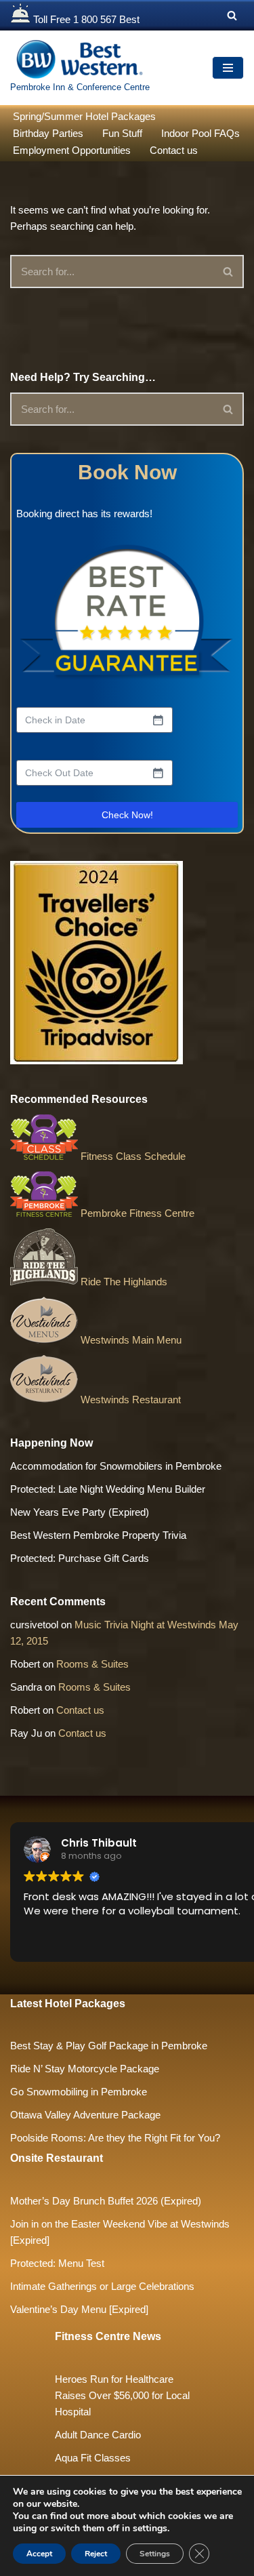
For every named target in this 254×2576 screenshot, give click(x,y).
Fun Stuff (122, 133)
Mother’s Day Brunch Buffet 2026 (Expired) (106, 2201)
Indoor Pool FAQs (200, 133)
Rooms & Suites (92, 1664)
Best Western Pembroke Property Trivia (98, 1535)
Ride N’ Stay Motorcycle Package (85, 2069)
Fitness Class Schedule (132, 1156)
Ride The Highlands (123, 1282)
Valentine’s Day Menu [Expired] (79, 2309)
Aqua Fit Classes (93, 2458)
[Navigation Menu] (228, 68)
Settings (155, 2554)
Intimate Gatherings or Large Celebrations (102, 2286)
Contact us (174, 150)
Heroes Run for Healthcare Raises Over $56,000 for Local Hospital (122, 2395)
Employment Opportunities (72, 150)
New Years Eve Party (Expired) (80, 1512)
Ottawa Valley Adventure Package (85, 2115)
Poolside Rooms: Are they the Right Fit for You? (115, 2138)
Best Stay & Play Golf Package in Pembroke (109, 2046)
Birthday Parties (48, 133)
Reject (96, 2554)
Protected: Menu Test (57, 2263)
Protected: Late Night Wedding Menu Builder (108, 1489)
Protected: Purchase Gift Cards (80, 1558)
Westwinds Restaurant (129, 1400)
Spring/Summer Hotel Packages (84, 116)
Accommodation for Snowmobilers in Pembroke (116, 1466)
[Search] (232, 15)
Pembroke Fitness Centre (136, 1213)
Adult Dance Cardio (98, 2435)
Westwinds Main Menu (130, 1340)
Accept (39, 2554)
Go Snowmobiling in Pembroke (79, 2092)
